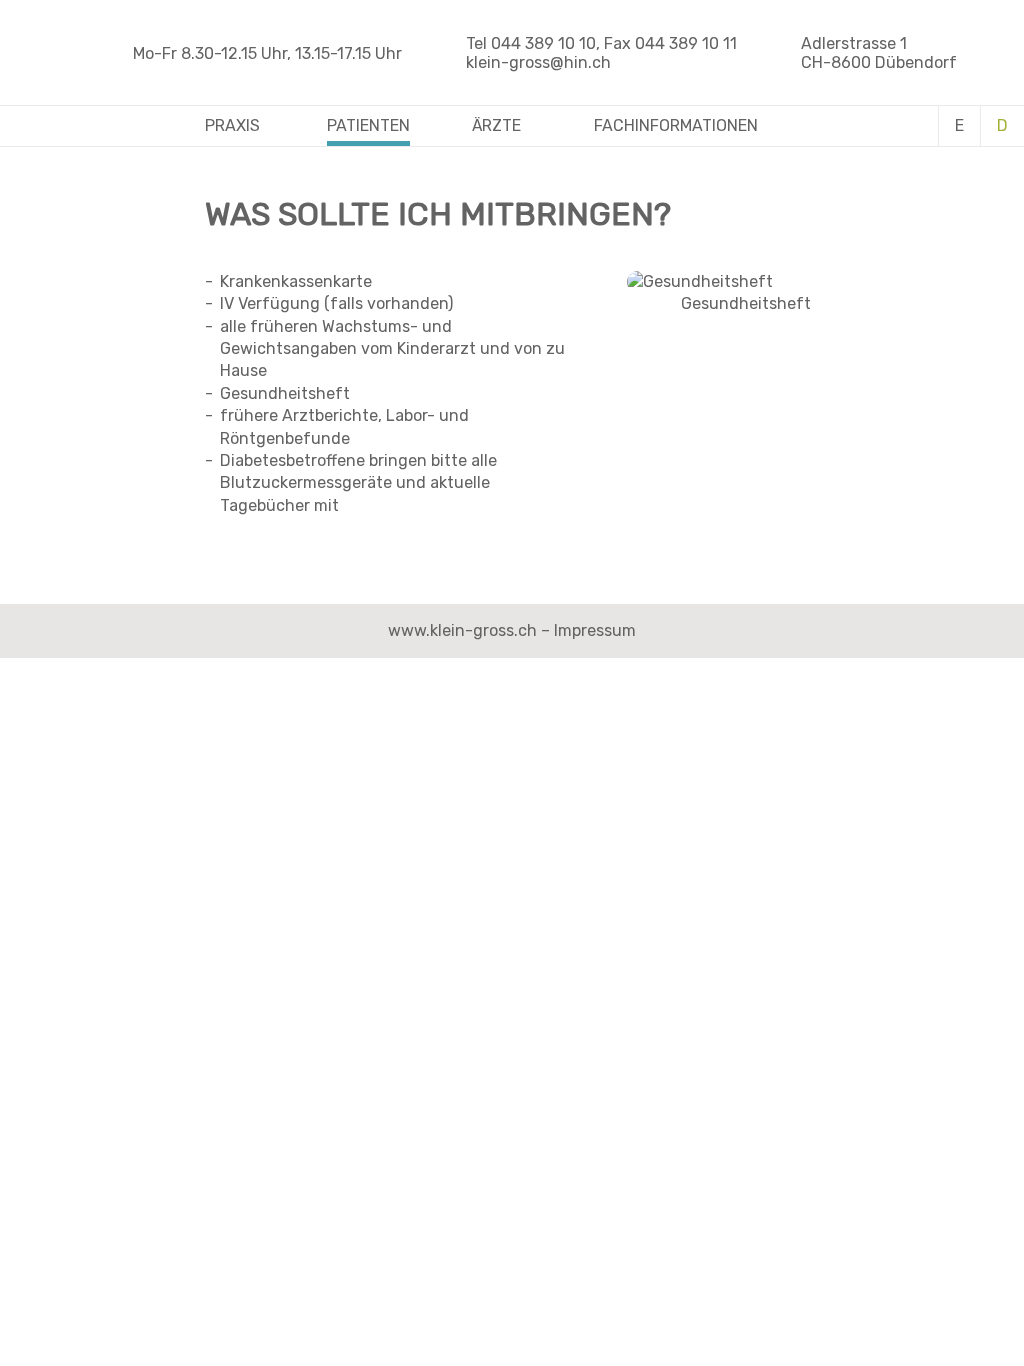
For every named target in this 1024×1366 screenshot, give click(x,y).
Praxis (232, 125)
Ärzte (496, 125)
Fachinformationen (676, 125)
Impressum (595, 630)
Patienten (368, 125)
